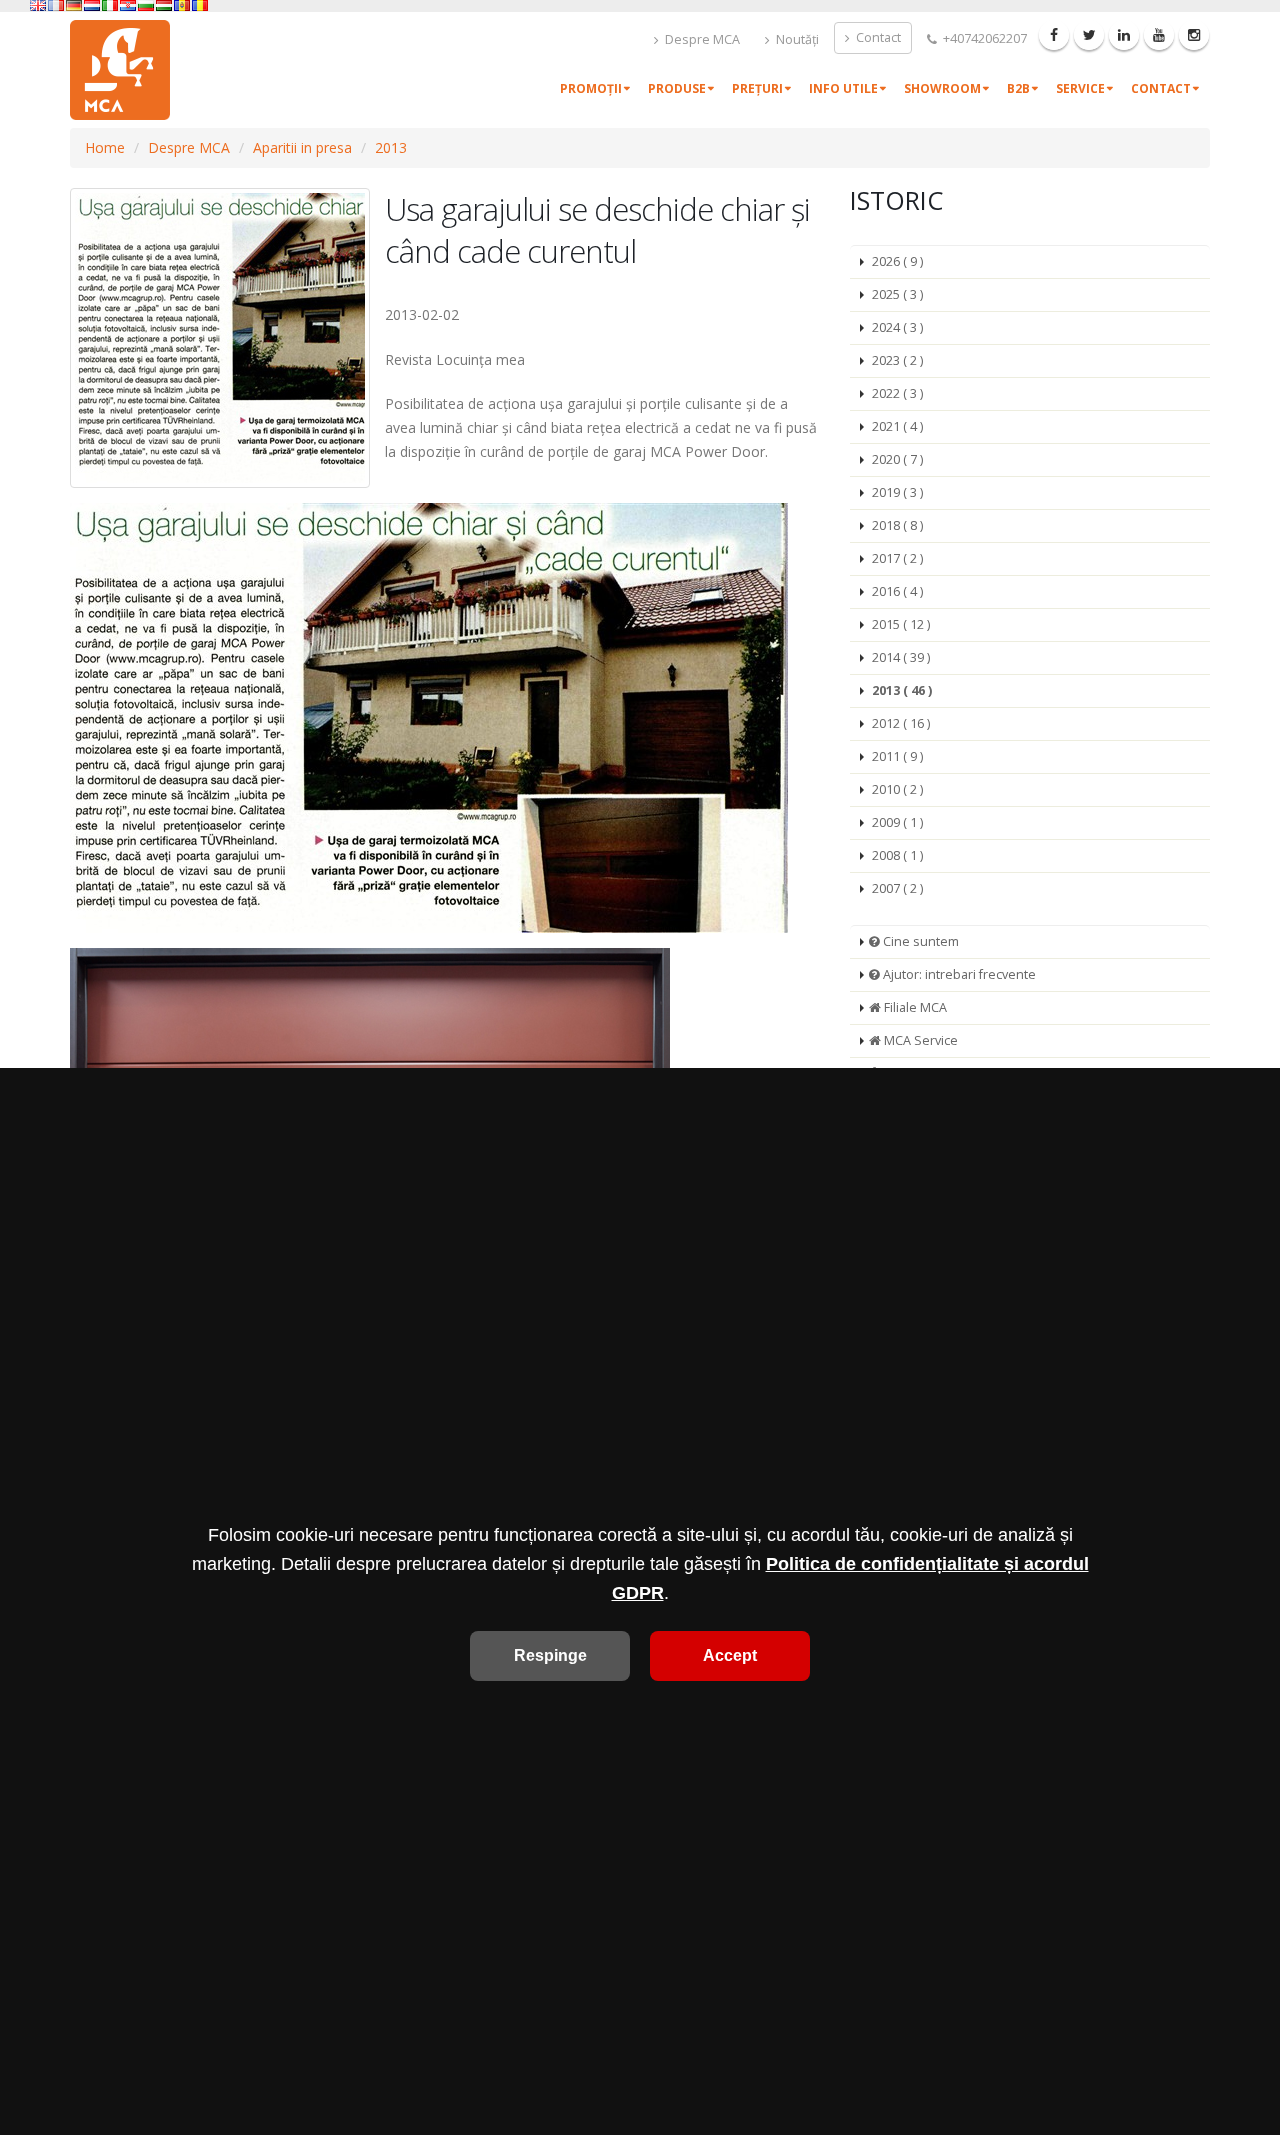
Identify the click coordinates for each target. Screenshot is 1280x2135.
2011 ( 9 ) (897, 756)
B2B (1018, 88)
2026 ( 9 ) (897, 261)
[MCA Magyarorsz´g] (164, 5)
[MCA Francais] (56, 5)
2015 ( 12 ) (901, 624)
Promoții (591, 88)
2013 (391, 147)
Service (1080, 88)
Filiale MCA (914, 1007)
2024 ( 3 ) (897, 327)
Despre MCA (701, 39)
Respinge (550, 1655)
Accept (730, 1655)
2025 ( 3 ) (897, 294)
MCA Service (919, 1040)
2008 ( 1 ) (897, 855)
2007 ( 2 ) (897, 888)
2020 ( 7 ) (897, 459)
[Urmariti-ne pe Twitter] (1089, 35)
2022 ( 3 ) (897, 393)
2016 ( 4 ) (897, 591)
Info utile (843, 88)
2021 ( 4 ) (897, 426)
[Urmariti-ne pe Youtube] (1159, 35)
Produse (677, 88)
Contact (877, 37)
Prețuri (757, 88)
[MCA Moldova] (182, 5)
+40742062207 (983, 38)
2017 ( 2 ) (897, 558)
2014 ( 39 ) (901, 657)
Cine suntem (919, 941)
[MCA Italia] (110, 5)
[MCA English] (38, 5)
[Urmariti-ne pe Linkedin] (1124, 35)
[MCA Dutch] (92, 5)
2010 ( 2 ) (897, 789)
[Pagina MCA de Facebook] (1054, 35)
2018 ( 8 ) (897, 525)
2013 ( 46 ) (902, 690)
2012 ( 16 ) (901, 723)
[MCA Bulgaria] (146, 5)
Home (105, 147)
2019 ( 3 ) (897, 492)
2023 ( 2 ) (897, 360)
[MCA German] (74, 5)
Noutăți (796, 39)
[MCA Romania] (200, 5)
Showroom (942, 88)
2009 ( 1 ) (897, 822)
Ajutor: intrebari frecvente (958, 974)
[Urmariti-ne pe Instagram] (1194, 35)
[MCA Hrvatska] (128, 5)
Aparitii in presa (302, 147)
